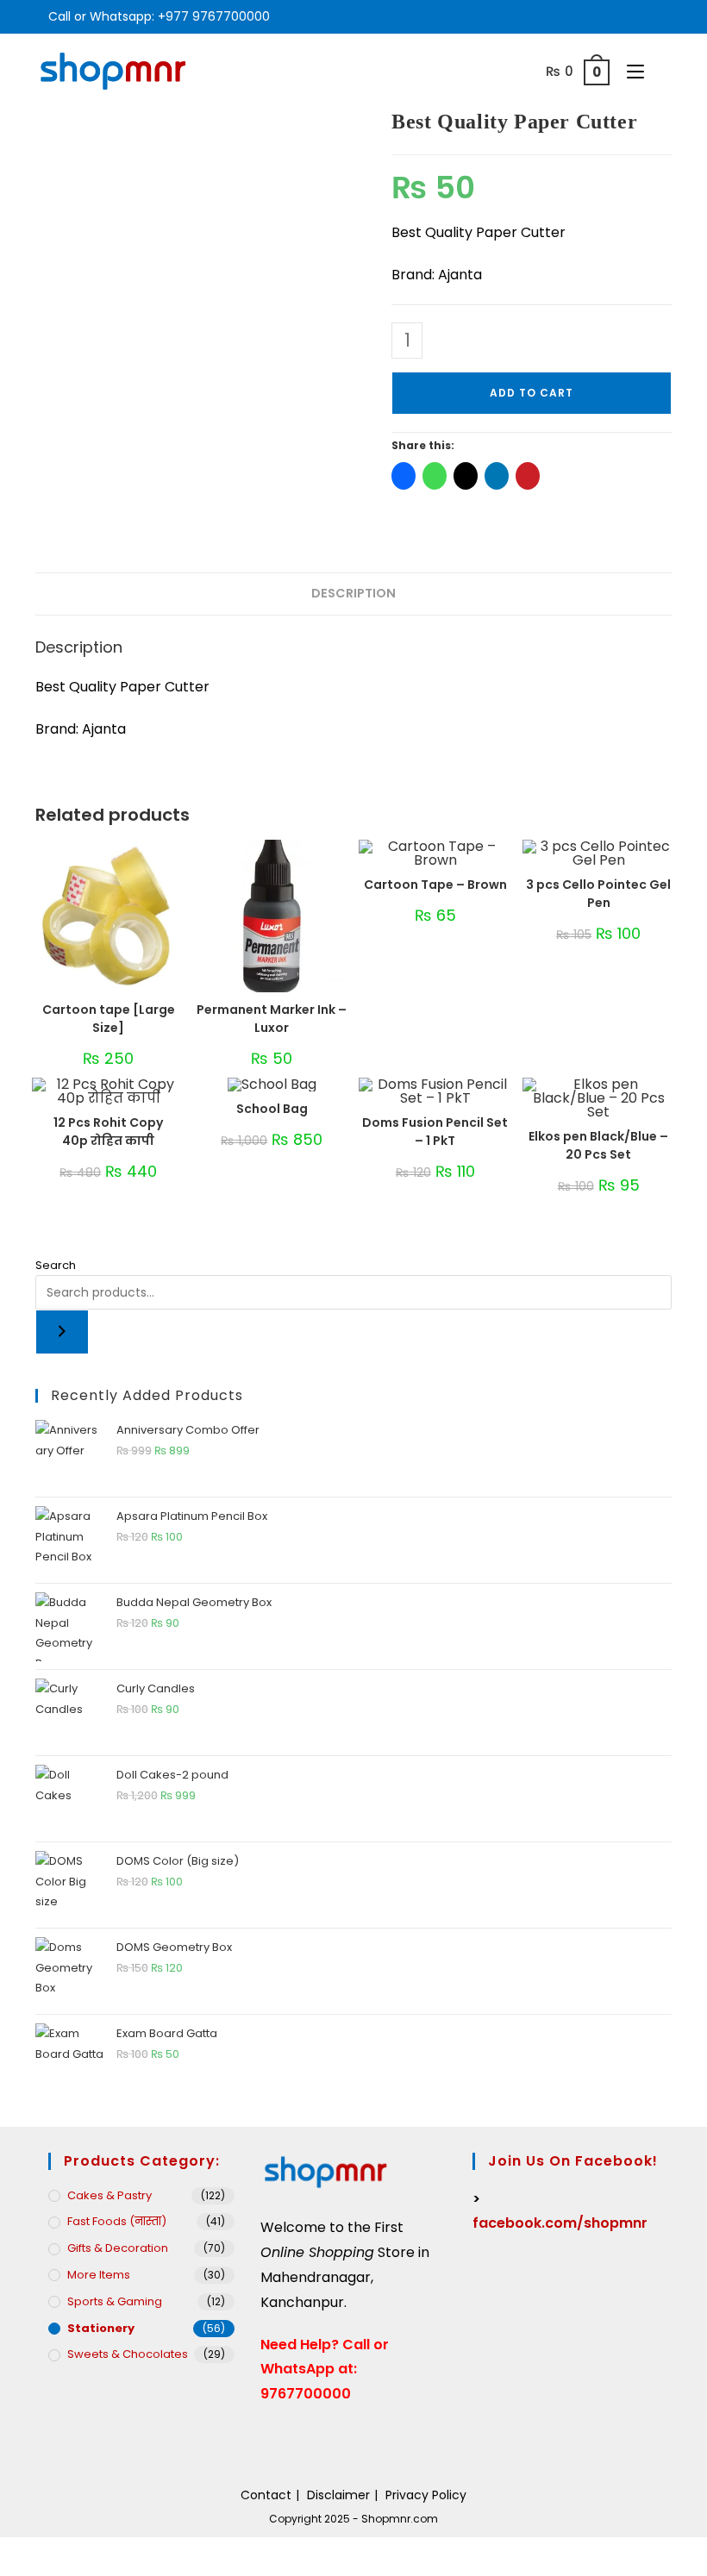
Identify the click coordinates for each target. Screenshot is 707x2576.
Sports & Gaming (115, 2301)
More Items (99, 2275)
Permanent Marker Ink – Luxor (272, 1019)
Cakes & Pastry (109, 2195)
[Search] (62, 1332)
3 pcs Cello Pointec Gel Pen (598, 894)
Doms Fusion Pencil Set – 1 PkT (435, 1132)
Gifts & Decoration (118, 2248)
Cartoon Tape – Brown (435, 885)
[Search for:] (660, 71)
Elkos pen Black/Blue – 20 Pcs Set (598, 1145)
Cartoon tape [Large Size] (109, 1019)
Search (56, 1265)
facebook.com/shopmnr (560, 2223)
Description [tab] (353, 593)
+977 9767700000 (214, 16)
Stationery (101, 2328)
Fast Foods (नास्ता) (117, 2221)
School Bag (272, 1109)
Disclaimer (338, 2495)
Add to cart (532, 393)
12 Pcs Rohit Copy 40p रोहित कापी (108, 1132)
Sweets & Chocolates (128, 2354)
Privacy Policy (426, 2495)
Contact (266, 2495)
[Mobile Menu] (631, 71)
